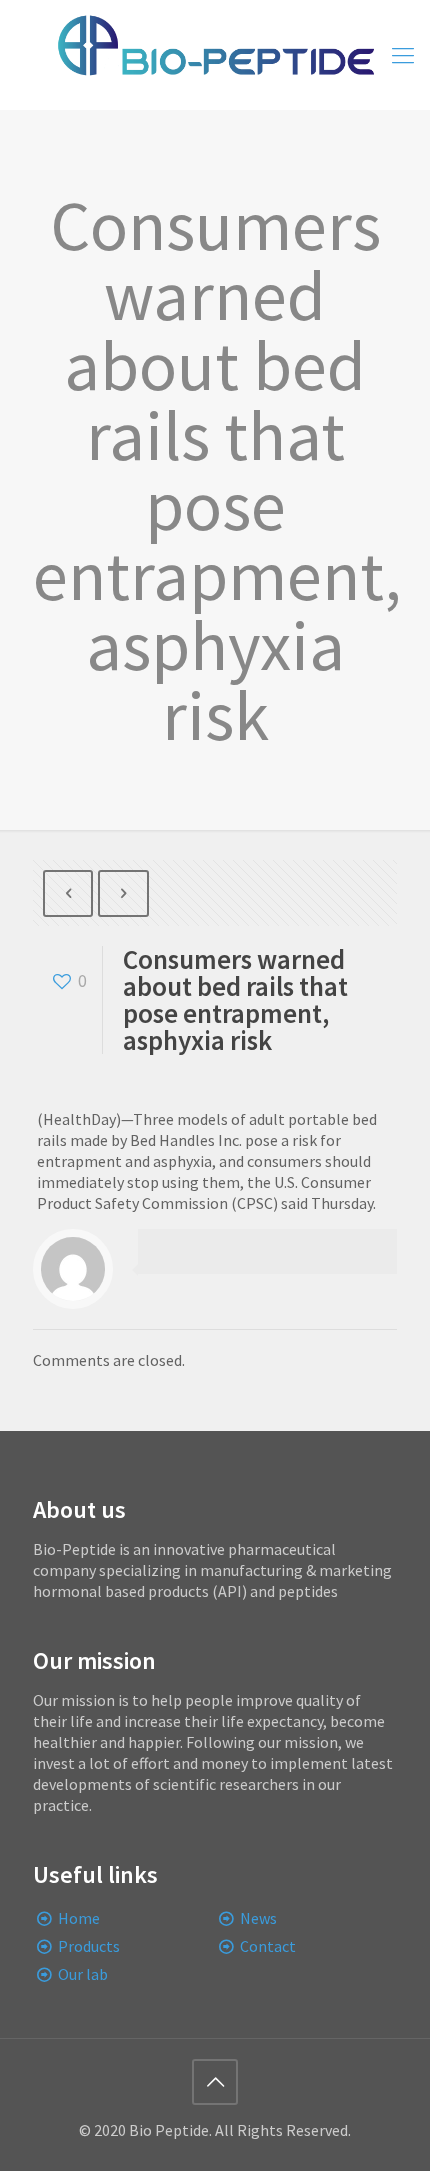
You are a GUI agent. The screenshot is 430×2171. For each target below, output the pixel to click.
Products (89, 1946)
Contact (268, 1946)
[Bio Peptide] (215, 55)
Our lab (83, 1974)
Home (79, 1918)
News (258, 1918)
